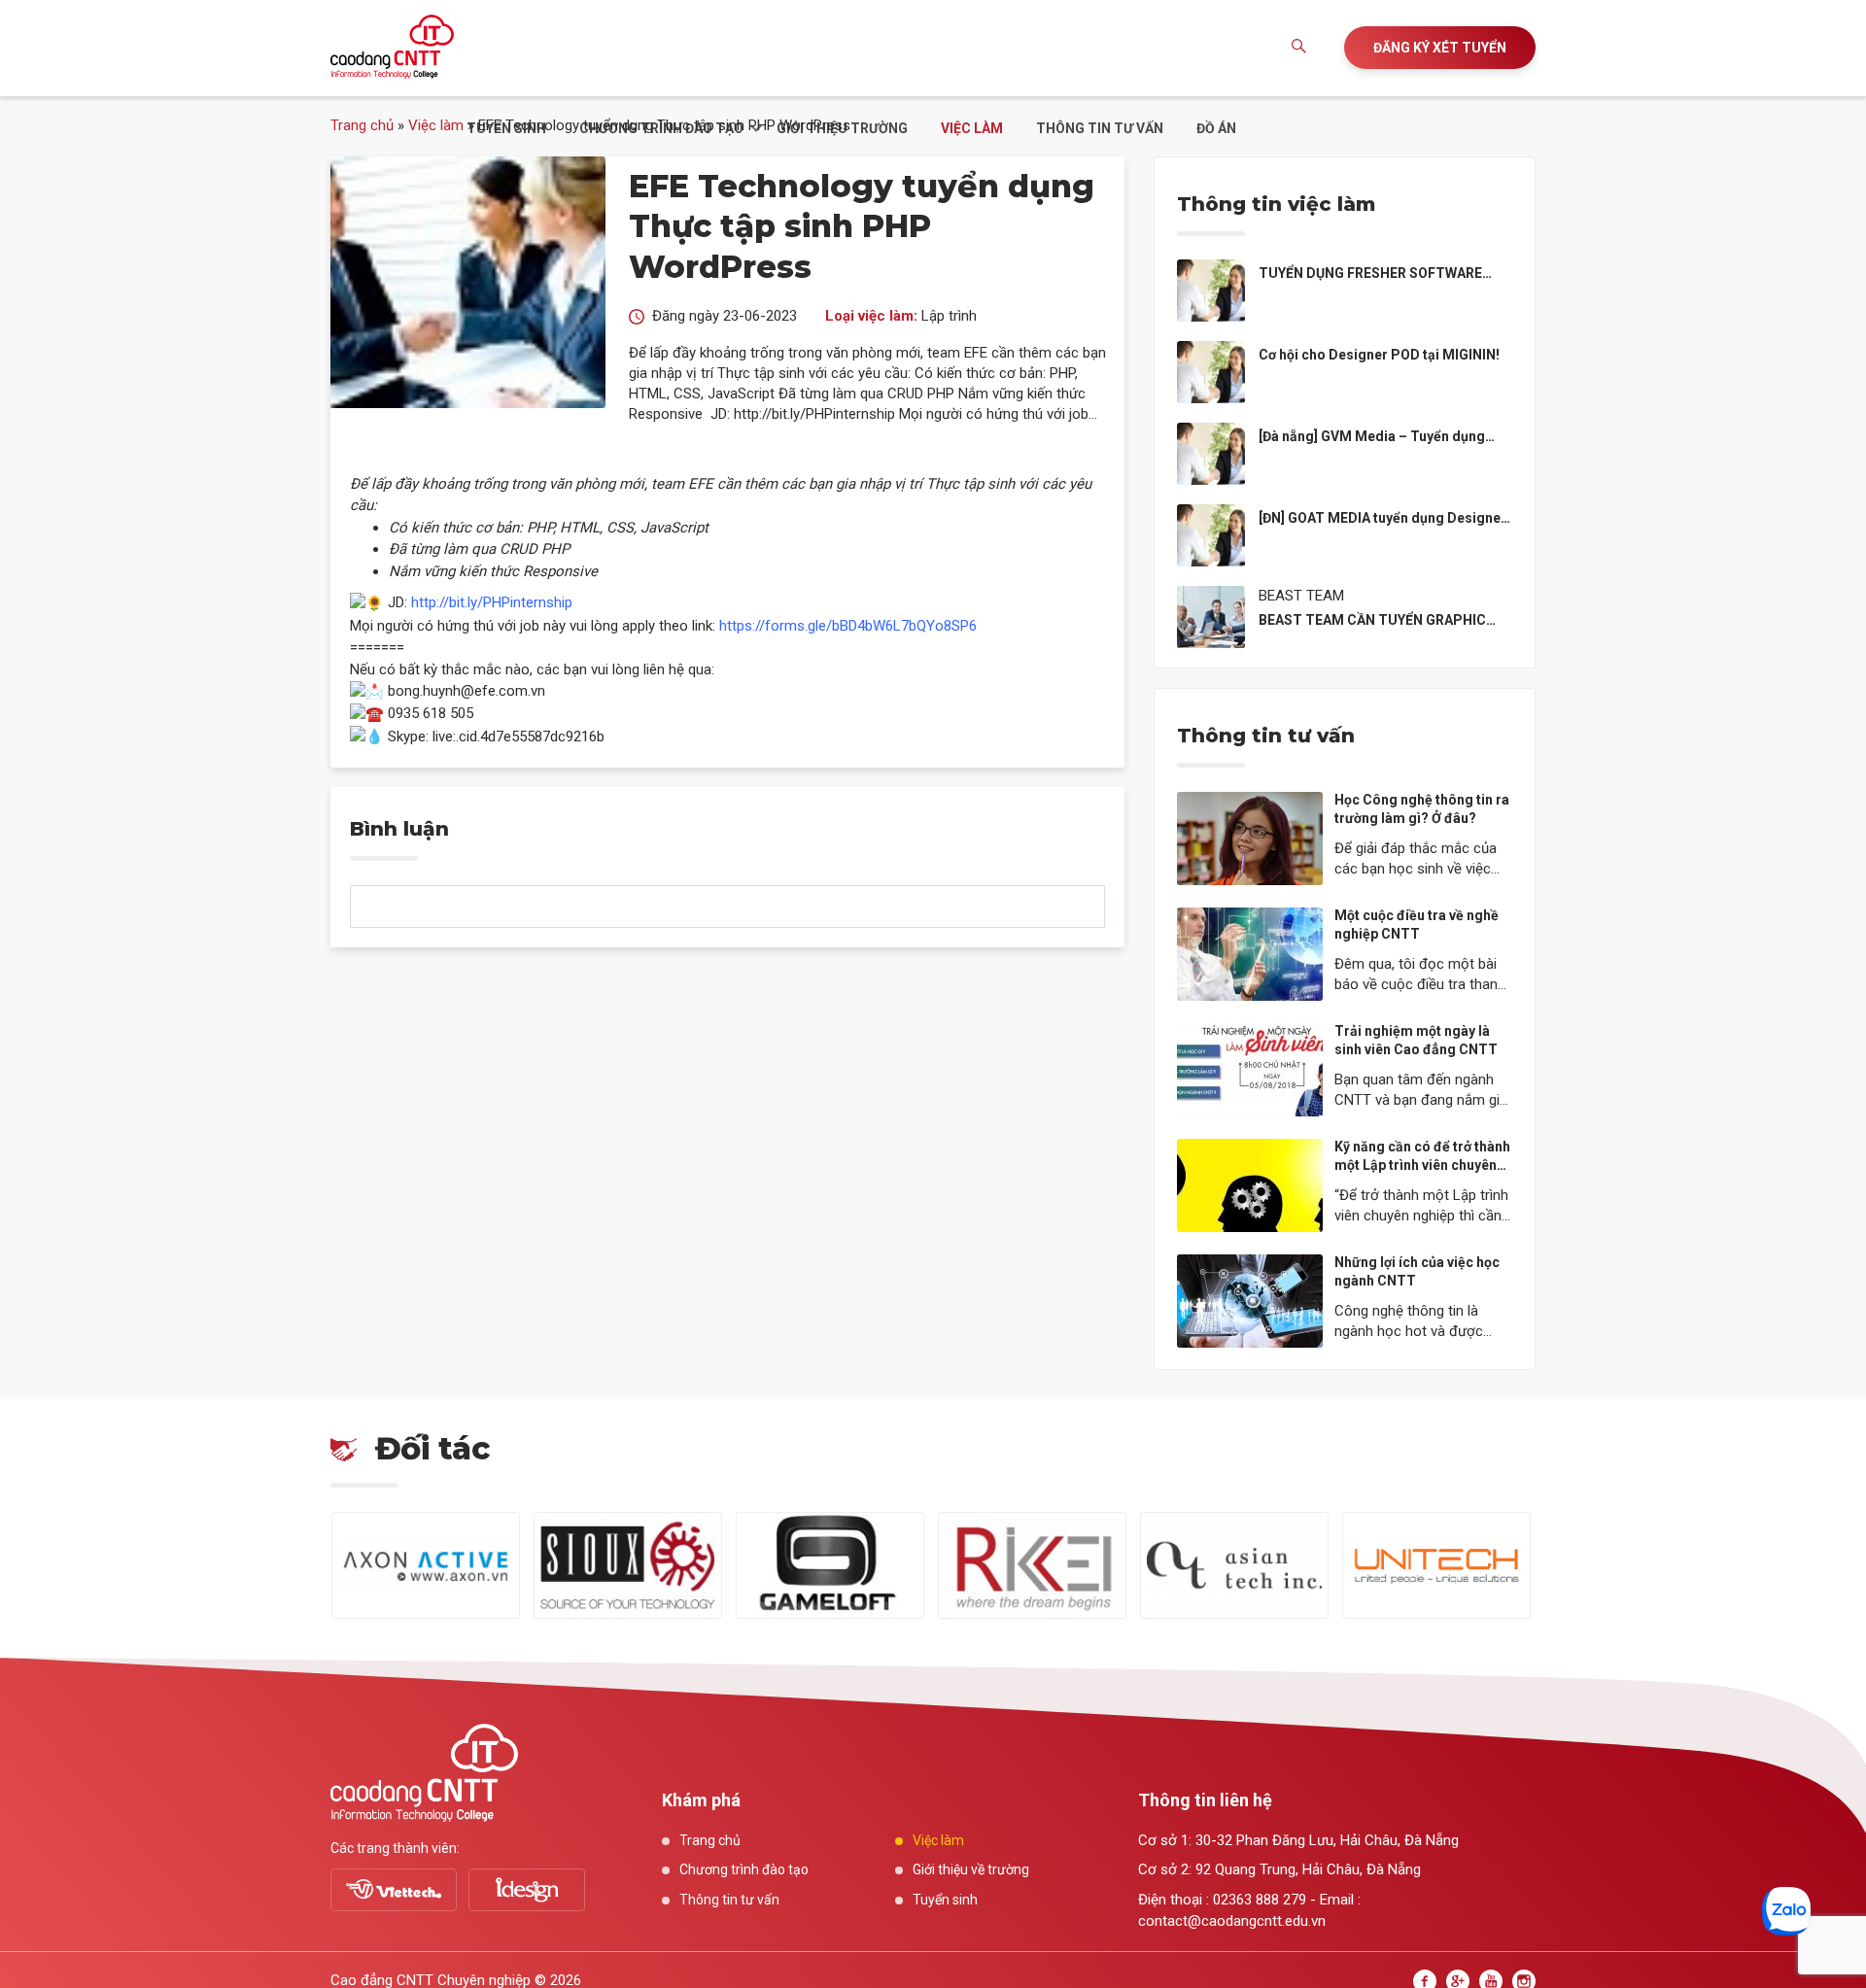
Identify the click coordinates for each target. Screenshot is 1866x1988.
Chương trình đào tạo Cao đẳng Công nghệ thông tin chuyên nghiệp (392, 47)
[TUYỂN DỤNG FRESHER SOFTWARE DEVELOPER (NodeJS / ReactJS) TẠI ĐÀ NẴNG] (1211, 289)
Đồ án (1216, 128)
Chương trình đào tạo (661, 128)
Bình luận (399, 829)
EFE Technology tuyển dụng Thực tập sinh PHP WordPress (862, 226)
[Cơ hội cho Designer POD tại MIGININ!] (1211, 370)
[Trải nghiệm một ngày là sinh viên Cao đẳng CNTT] (1250, 1069)
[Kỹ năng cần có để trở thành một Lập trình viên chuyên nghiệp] (1250, 1184)
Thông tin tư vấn (1100, 128)
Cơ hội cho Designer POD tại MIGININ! (1379, 355)
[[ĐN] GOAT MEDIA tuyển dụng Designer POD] (1211, 533)
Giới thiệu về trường (971, 1869)
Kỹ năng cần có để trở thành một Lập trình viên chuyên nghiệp (1422, 1165)
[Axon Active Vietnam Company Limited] (426, 1565)
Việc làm (972, 128)
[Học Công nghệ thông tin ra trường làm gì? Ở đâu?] (1250, 838)
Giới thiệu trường (842, 128)
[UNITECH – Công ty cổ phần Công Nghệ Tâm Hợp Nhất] (1436, 1565)
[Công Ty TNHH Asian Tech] (1234, 1565)
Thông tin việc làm (1276, 204)
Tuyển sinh (506, 128)
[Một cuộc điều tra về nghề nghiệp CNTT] (1250, 953)
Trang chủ (362, 125)
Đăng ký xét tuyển (1440, 48)
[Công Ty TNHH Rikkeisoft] (1032, 1565)
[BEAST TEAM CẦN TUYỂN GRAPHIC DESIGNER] (1211, 615)
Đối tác (432, 1448)
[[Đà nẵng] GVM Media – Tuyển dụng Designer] (1211, 452)
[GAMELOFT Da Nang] (830, 1565)
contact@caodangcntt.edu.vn (1232, 1921)
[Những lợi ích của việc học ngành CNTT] (1250, 1300)
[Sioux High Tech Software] (628, 1565)
